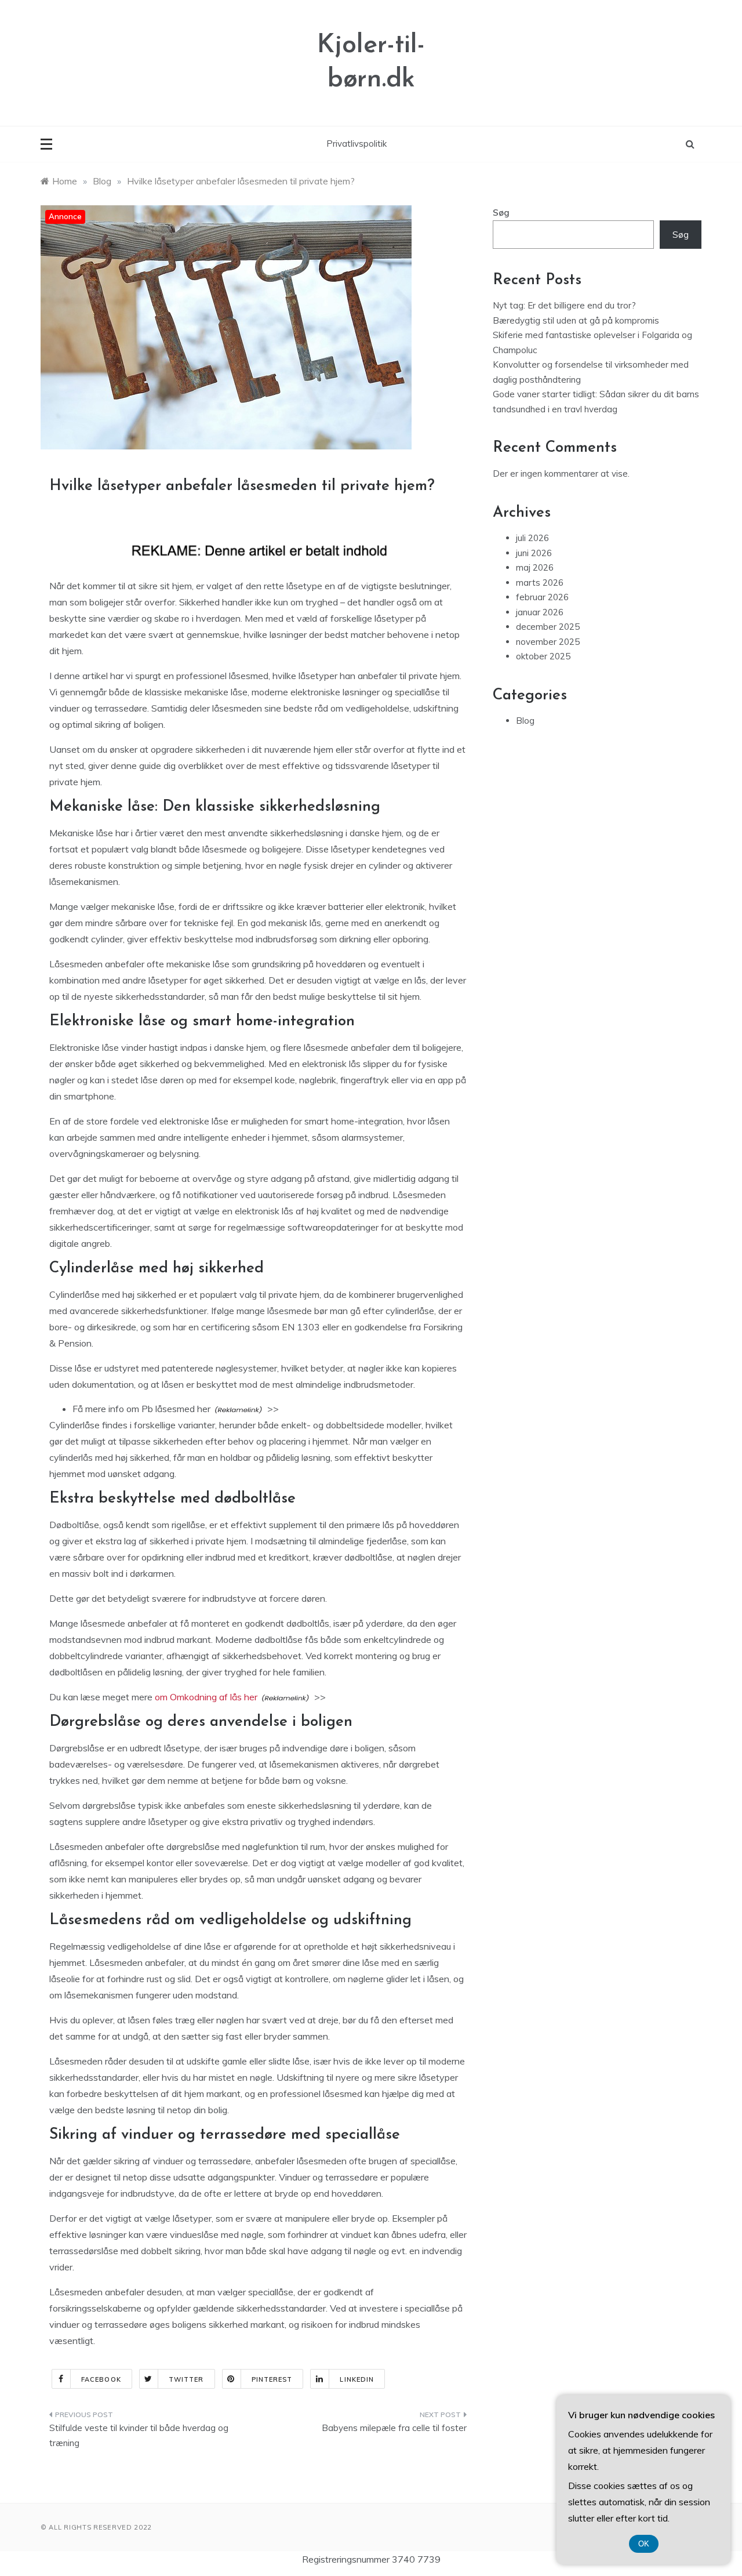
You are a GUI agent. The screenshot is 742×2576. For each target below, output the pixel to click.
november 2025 (548, 642)
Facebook (101, 2379)
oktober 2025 (543, 656)
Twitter (186, 2379)
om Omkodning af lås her (206, 1697)
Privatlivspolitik (357, 144)
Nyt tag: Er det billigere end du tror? (564, 305)
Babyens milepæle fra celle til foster (394, 2428)
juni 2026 (534, 553)
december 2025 (548, 627)
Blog (525, 721)
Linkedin (357, 2379)
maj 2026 (535, 567)
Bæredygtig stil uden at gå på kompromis (576, 320)
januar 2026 (540, 612)
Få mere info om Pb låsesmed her (141, 1409)
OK (644, 2544)
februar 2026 (542, 597)
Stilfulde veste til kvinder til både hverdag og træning (139, 2435)
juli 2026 (532, 538)
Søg (501, 213)
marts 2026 (540, 583)
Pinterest (272, 2379)
